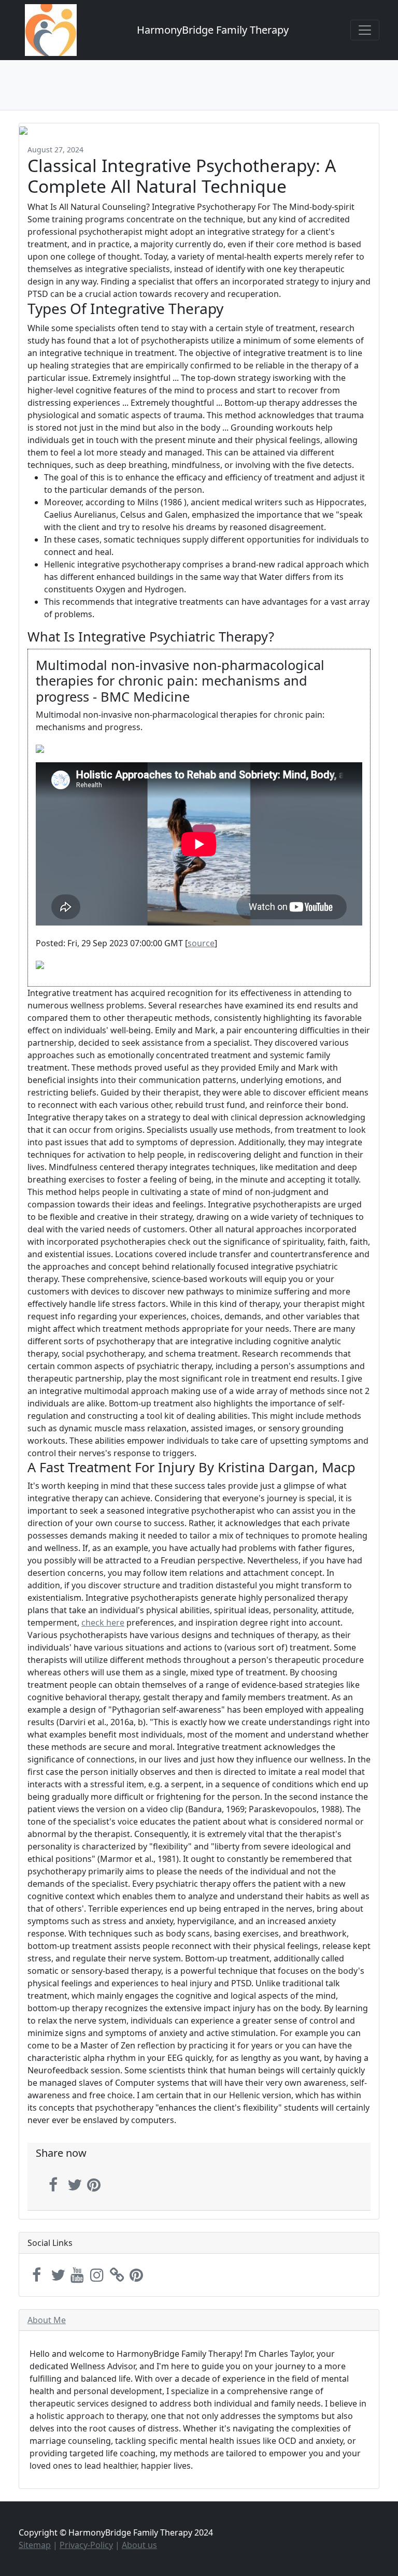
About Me (47, 2320)
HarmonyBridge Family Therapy (213, 30)
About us (139, 2545)
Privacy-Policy (86, 2545)
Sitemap (35, 2545)
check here (103, 1623)
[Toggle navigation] (365, 30)
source (201, 943)
